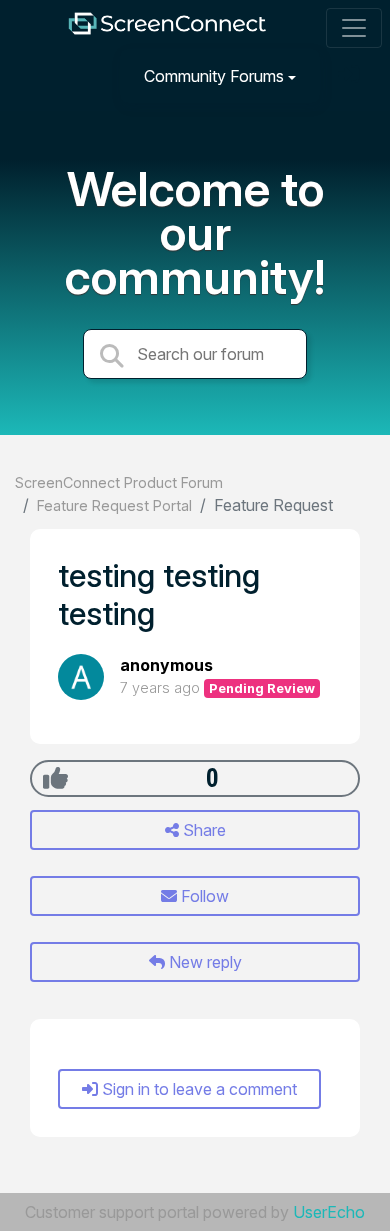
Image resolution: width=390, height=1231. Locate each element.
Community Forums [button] (214, 76)
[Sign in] (351, 75)
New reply (203, 962)
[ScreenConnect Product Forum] (167, 28)
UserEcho (329, 1212)
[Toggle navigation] (354, 28)
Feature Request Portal (114, 505)
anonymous (166, 665)
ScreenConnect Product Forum (119, 482)
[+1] (55, 778)
